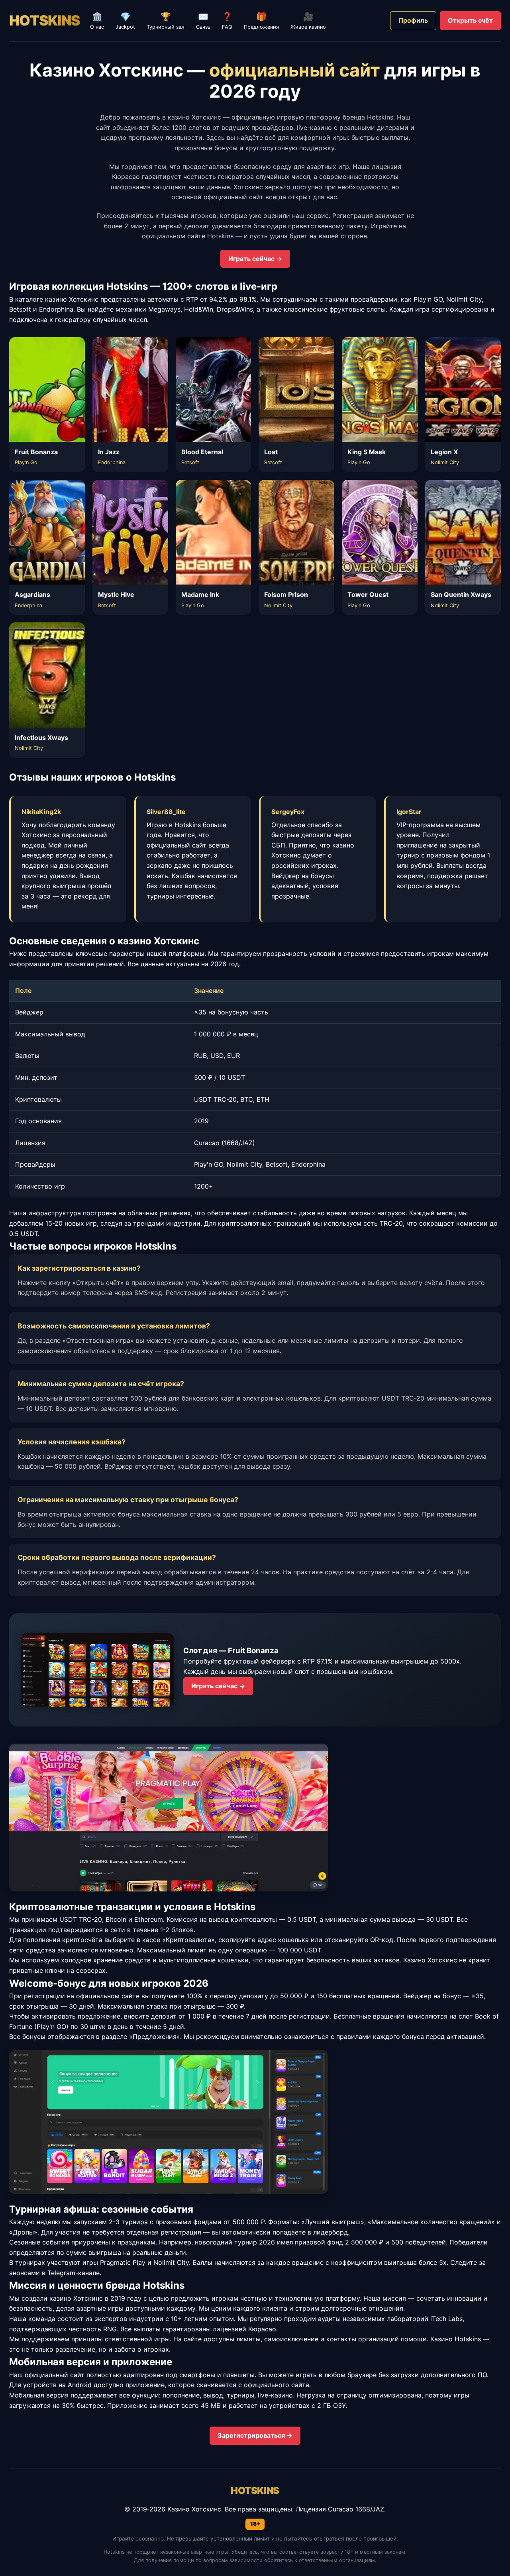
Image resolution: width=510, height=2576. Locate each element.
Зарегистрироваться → (255, 2435)
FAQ (227, 21)
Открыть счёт (470, 20)
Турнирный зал (166, 21)
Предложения (261, 21)
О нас (97, 21)
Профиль (413, 20)
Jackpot (125, 21)
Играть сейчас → (255, 259)
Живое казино (308, 21)
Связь (203, 21)
